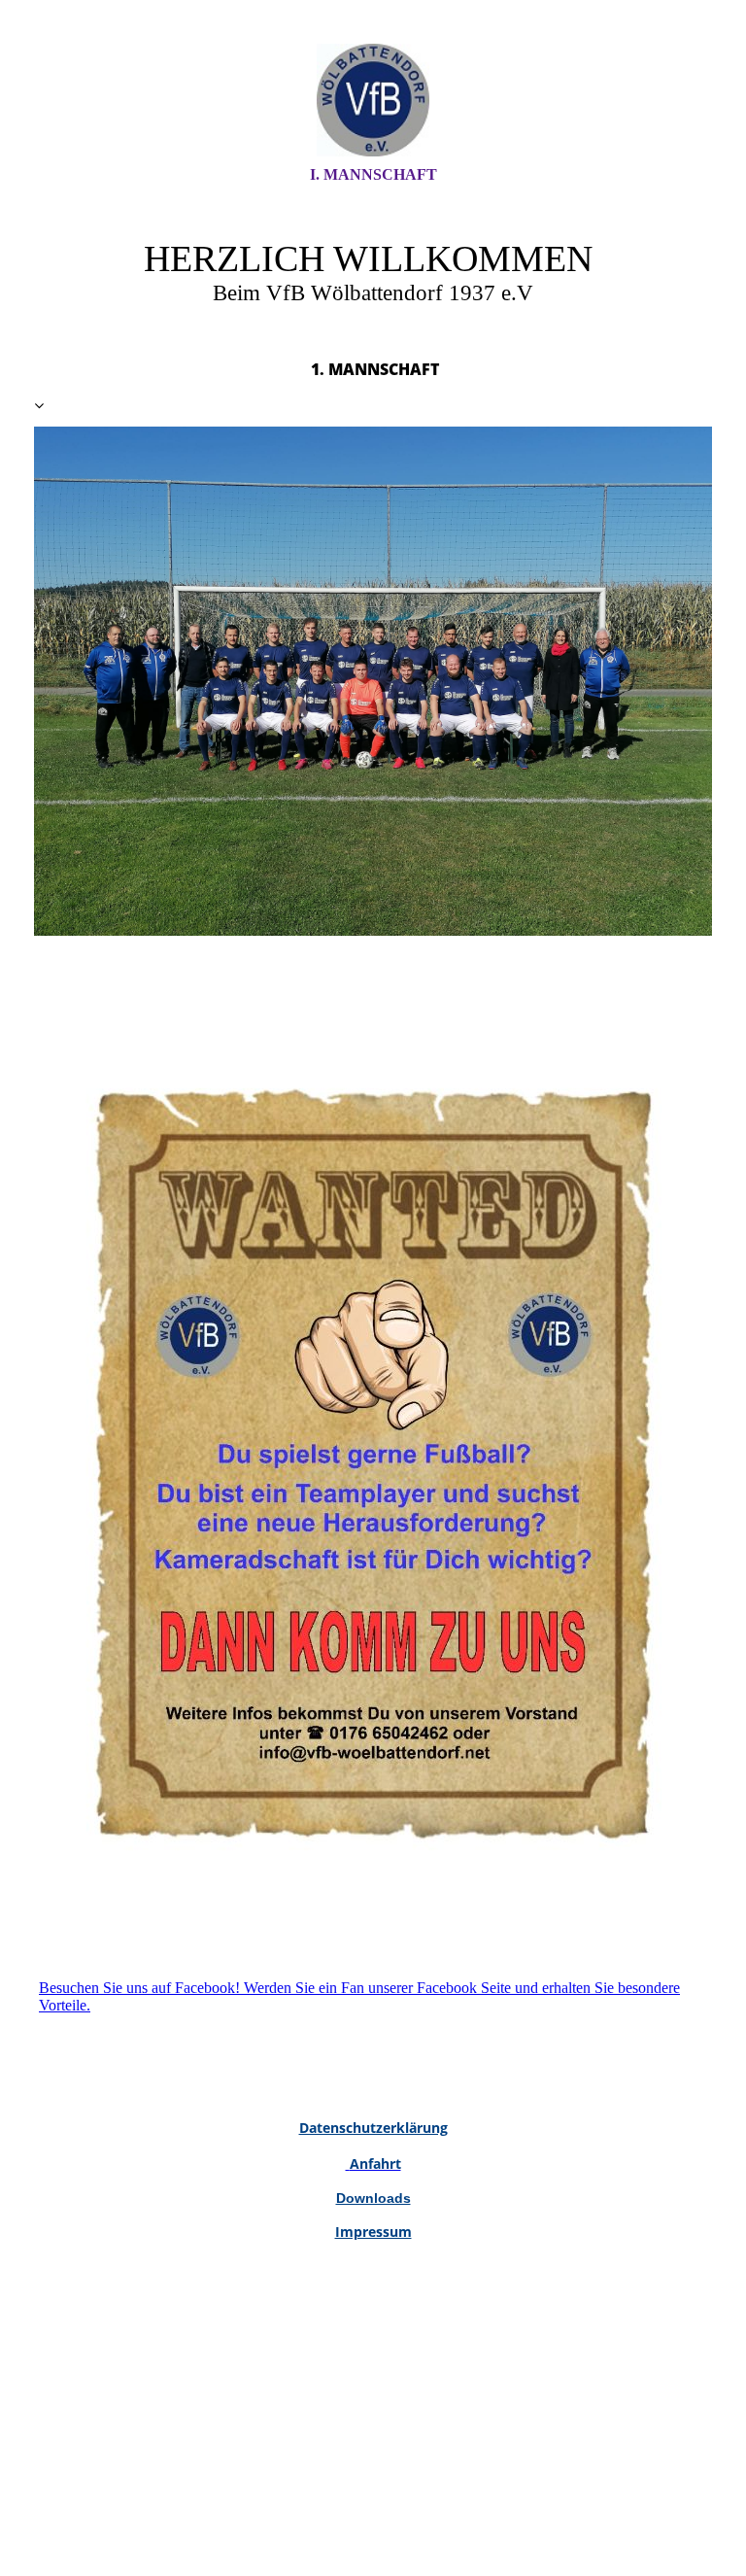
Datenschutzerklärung (373, 2128)
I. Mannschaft (373, 174)
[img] (373, 100)
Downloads (373, 2198)
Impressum (373, 2232)
